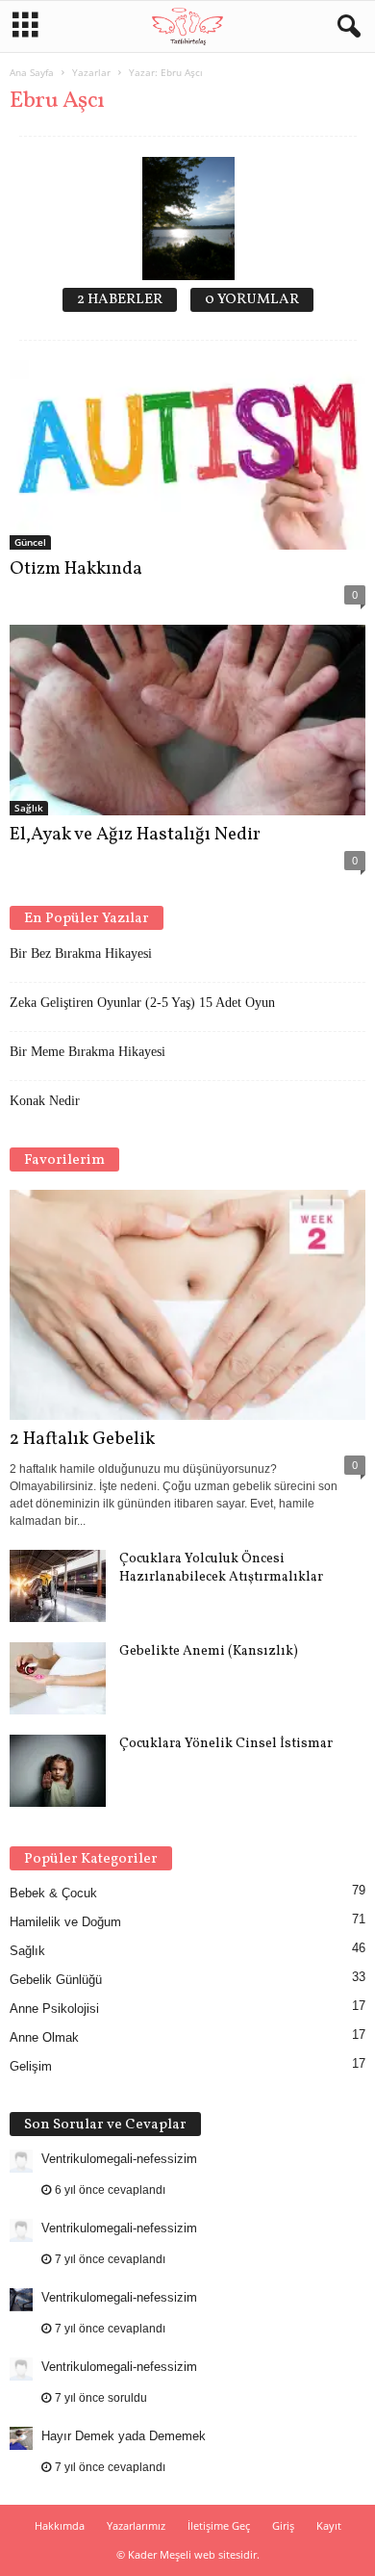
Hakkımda (60, 2525)
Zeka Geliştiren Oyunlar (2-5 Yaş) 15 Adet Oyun (142, 1003)
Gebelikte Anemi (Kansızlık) (209, 1651)
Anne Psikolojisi (54, 2009)
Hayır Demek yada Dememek (124, 2436)
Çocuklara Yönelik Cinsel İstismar (226, 1744)
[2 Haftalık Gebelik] (187, 1305)
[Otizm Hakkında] (187, 455)
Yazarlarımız (136, 2525)
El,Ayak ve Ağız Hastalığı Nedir (135, 835)
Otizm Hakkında (76, 569)
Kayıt (329, 2525)
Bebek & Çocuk (53, 1893)
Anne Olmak (44, 2037)
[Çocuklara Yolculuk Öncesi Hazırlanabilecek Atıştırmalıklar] (58, 1586)
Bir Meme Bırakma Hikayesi (87, 1052)
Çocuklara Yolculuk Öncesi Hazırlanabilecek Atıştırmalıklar (221, 1568)
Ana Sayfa (32, 72)
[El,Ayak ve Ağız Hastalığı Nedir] (187, 720)
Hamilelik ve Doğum (65, 1922)
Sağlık (29, 808)
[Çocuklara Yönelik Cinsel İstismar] (58, 1771)
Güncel (30, 542)
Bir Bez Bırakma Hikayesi (81, 953)
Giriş (283, 2525)
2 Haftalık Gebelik (82, 1439)
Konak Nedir (45, 1101)
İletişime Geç (219, 2525)
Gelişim (31, 2066)
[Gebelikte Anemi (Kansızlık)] (58, 1678)
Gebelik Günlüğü (56, 1980)
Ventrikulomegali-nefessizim (119, 2159)
